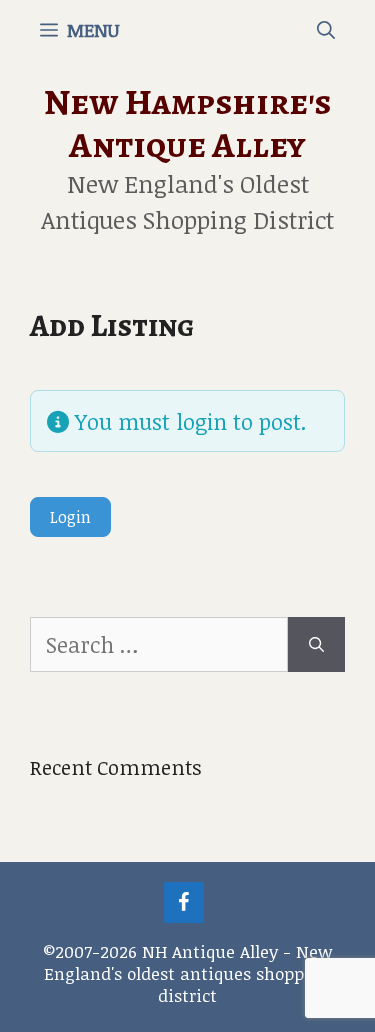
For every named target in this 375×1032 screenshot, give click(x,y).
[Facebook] (184, 902)
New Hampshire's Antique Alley (187, 123)
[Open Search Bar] (326, 30)
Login (70, 517)
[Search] (316, 644)
